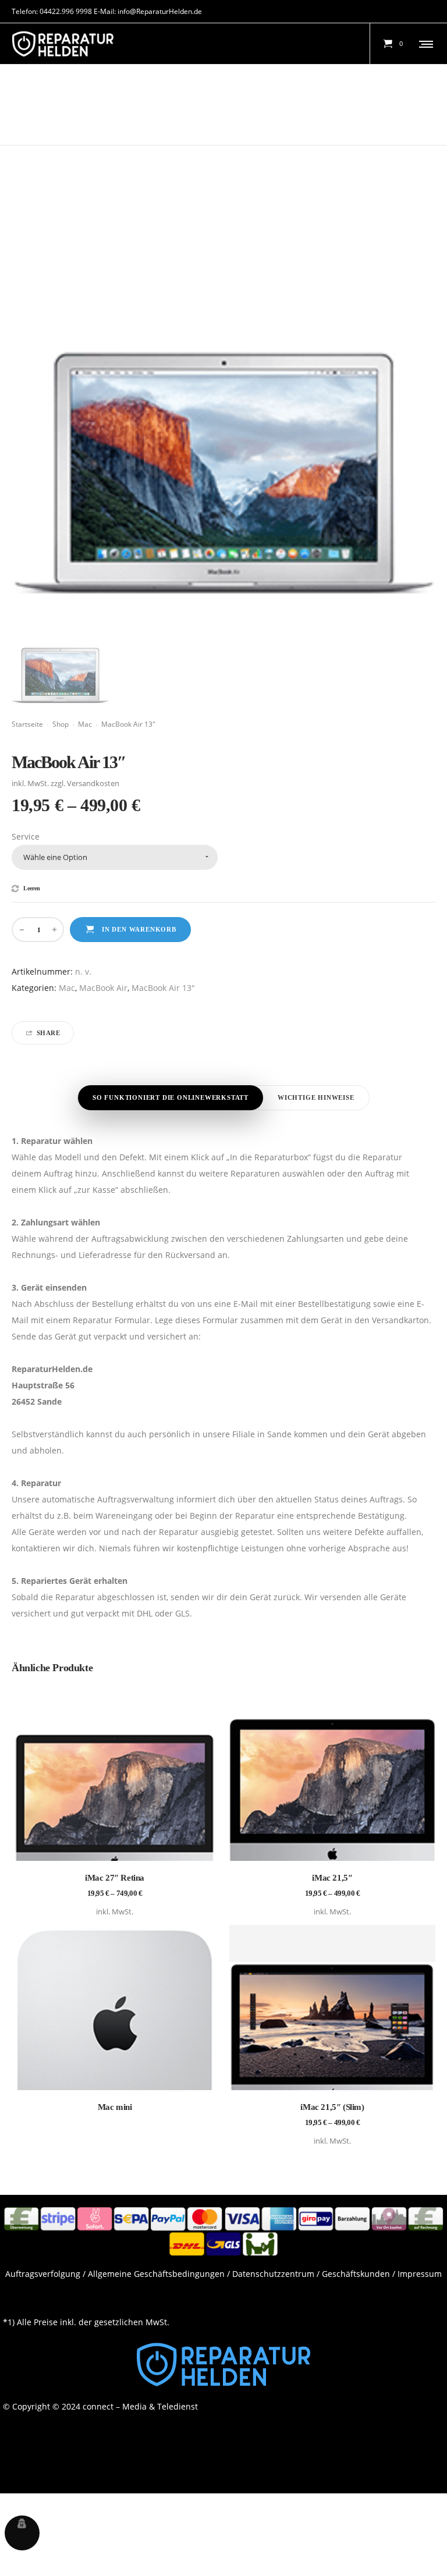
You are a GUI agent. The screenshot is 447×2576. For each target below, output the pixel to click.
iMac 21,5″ (332, 1878)
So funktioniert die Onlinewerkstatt (171, 1097)
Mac (85, 724)
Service (26, 836)
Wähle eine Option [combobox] (55, 857)
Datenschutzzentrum (273, 2274)
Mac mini (115, 2107)
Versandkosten (93, 784)
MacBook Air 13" (163, 988)
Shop (61, 724)
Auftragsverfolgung (43, 2274)
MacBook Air (103, 988)
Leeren (32, 889)
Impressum (420, 2274)
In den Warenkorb (139, 929)
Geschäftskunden (356, 2274)
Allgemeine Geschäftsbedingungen (156, 2274)
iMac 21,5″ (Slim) (332, 2107)
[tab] (171, 1098)
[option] (60, 655)
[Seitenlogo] (63, 44)
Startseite (27, 724)
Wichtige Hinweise (316, 1097)
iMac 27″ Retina (115, 1878)
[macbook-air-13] (60, 655)
